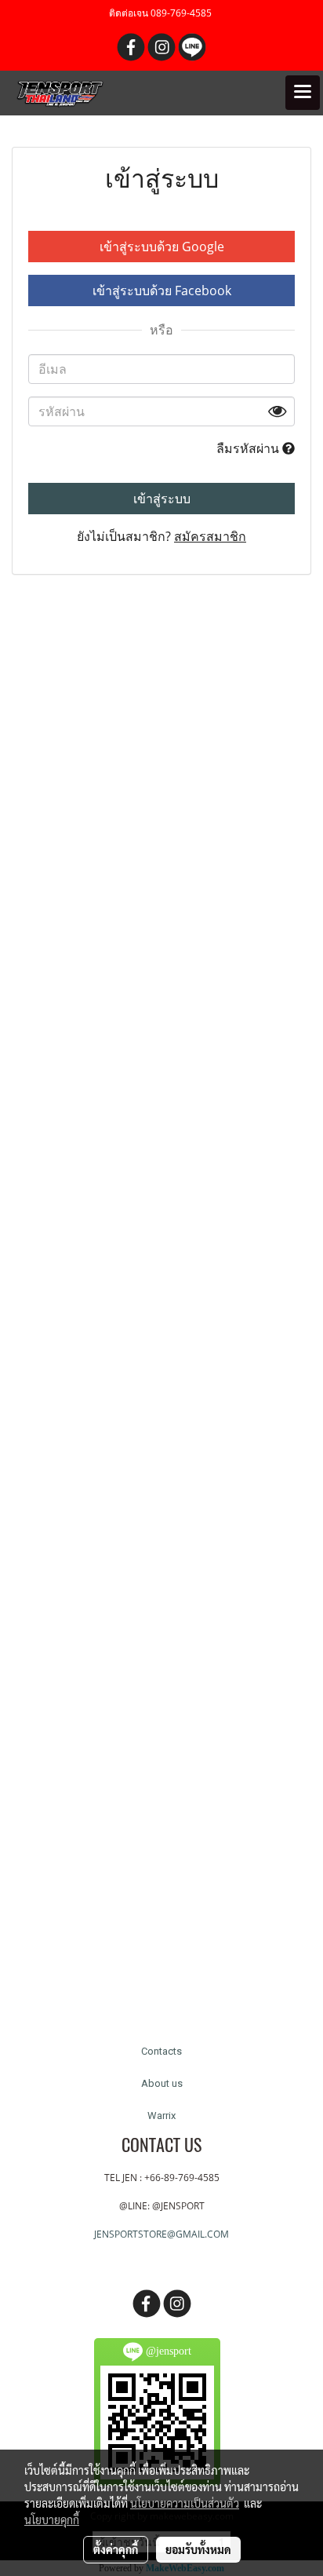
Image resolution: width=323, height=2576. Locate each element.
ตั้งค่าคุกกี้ (116, 2549)
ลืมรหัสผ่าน (249, 448)
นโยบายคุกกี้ (52, 2519)
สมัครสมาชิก (210, 536)
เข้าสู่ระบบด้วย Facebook (162, 290)
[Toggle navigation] (303, 93)
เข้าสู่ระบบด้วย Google (162, 247)
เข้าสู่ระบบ (162, 499)
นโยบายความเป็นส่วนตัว (185, 2503)
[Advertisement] (161, 1311)
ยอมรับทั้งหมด (198, 2549)
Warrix (161, 2116)
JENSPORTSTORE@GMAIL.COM (161, 2234)
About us (162, 2083)
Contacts (161, 2051)
